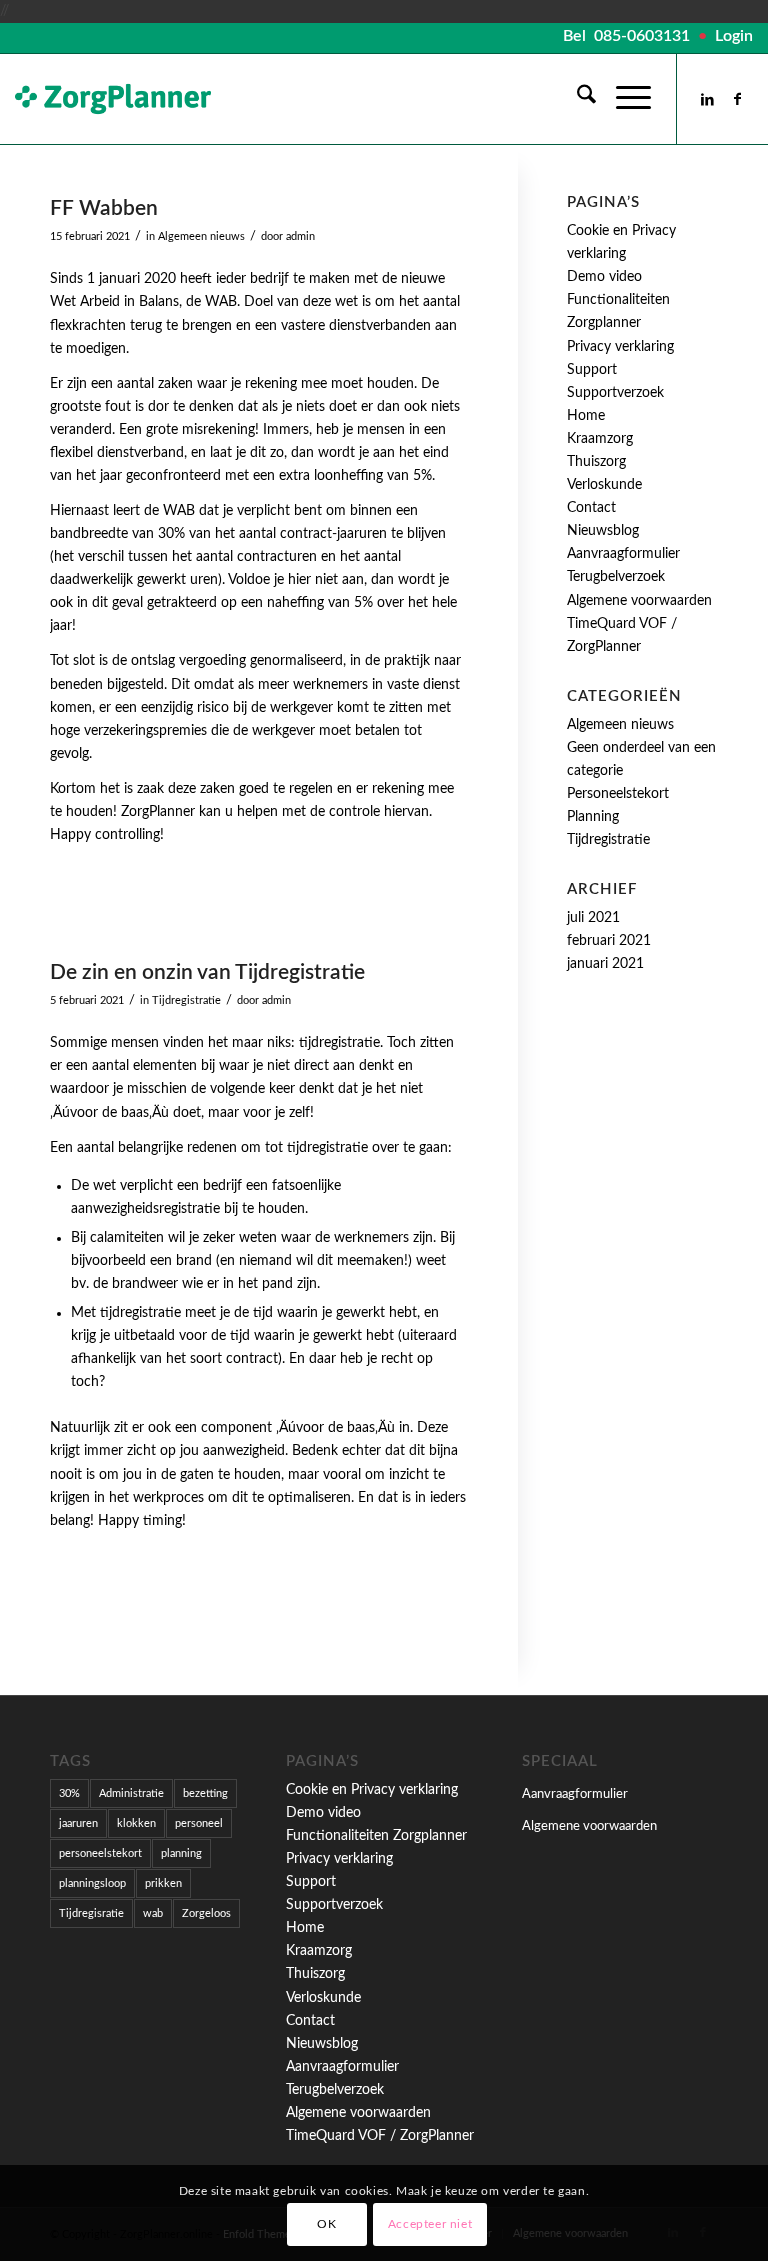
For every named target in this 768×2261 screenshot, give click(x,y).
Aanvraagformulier (623, 554)
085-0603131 (642, 36)
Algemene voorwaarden (589, 1826)
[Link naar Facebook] (738, 99)
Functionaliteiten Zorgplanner (376, 1836)
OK (326, 2224)
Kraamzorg (600, 439)
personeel (199, 1823)
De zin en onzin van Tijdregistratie (207, 972)
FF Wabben (104, 208)
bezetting (205, 1793)
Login (734, 36)
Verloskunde (604, 485)
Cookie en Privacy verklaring (372, 1790)
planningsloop (92, 1883)
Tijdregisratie (91, 1913)
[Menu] (623, 99)
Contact (591, 508)
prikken (163, 1883)
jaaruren (78, 1823)
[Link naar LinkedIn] (708, 99)
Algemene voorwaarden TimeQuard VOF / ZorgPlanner (639, 624)
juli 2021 (593, 918)
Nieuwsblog (603, 531)
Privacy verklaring (620, 347)
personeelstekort (100, 1853)
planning (181, 1853)
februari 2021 (609, 941)
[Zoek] (576, 99)
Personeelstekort (618, 794)
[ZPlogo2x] (113, 99)
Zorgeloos (206, 1913)
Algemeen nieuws (201, 236)
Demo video (604, 277)
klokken (136, 1823)
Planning (593, 817)
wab (153, 1913)
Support (592, 370)
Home (586, 416)
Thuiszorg (596, 462)
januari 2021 (605, 964)
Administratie (131, 1793)
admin (300, 236)
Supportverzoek (615, 393)
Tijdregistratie (186, 1000)
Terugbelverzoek (616, 577)
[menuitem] (576, 99)
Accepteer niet (430, 2224)
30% (69, 1793)
